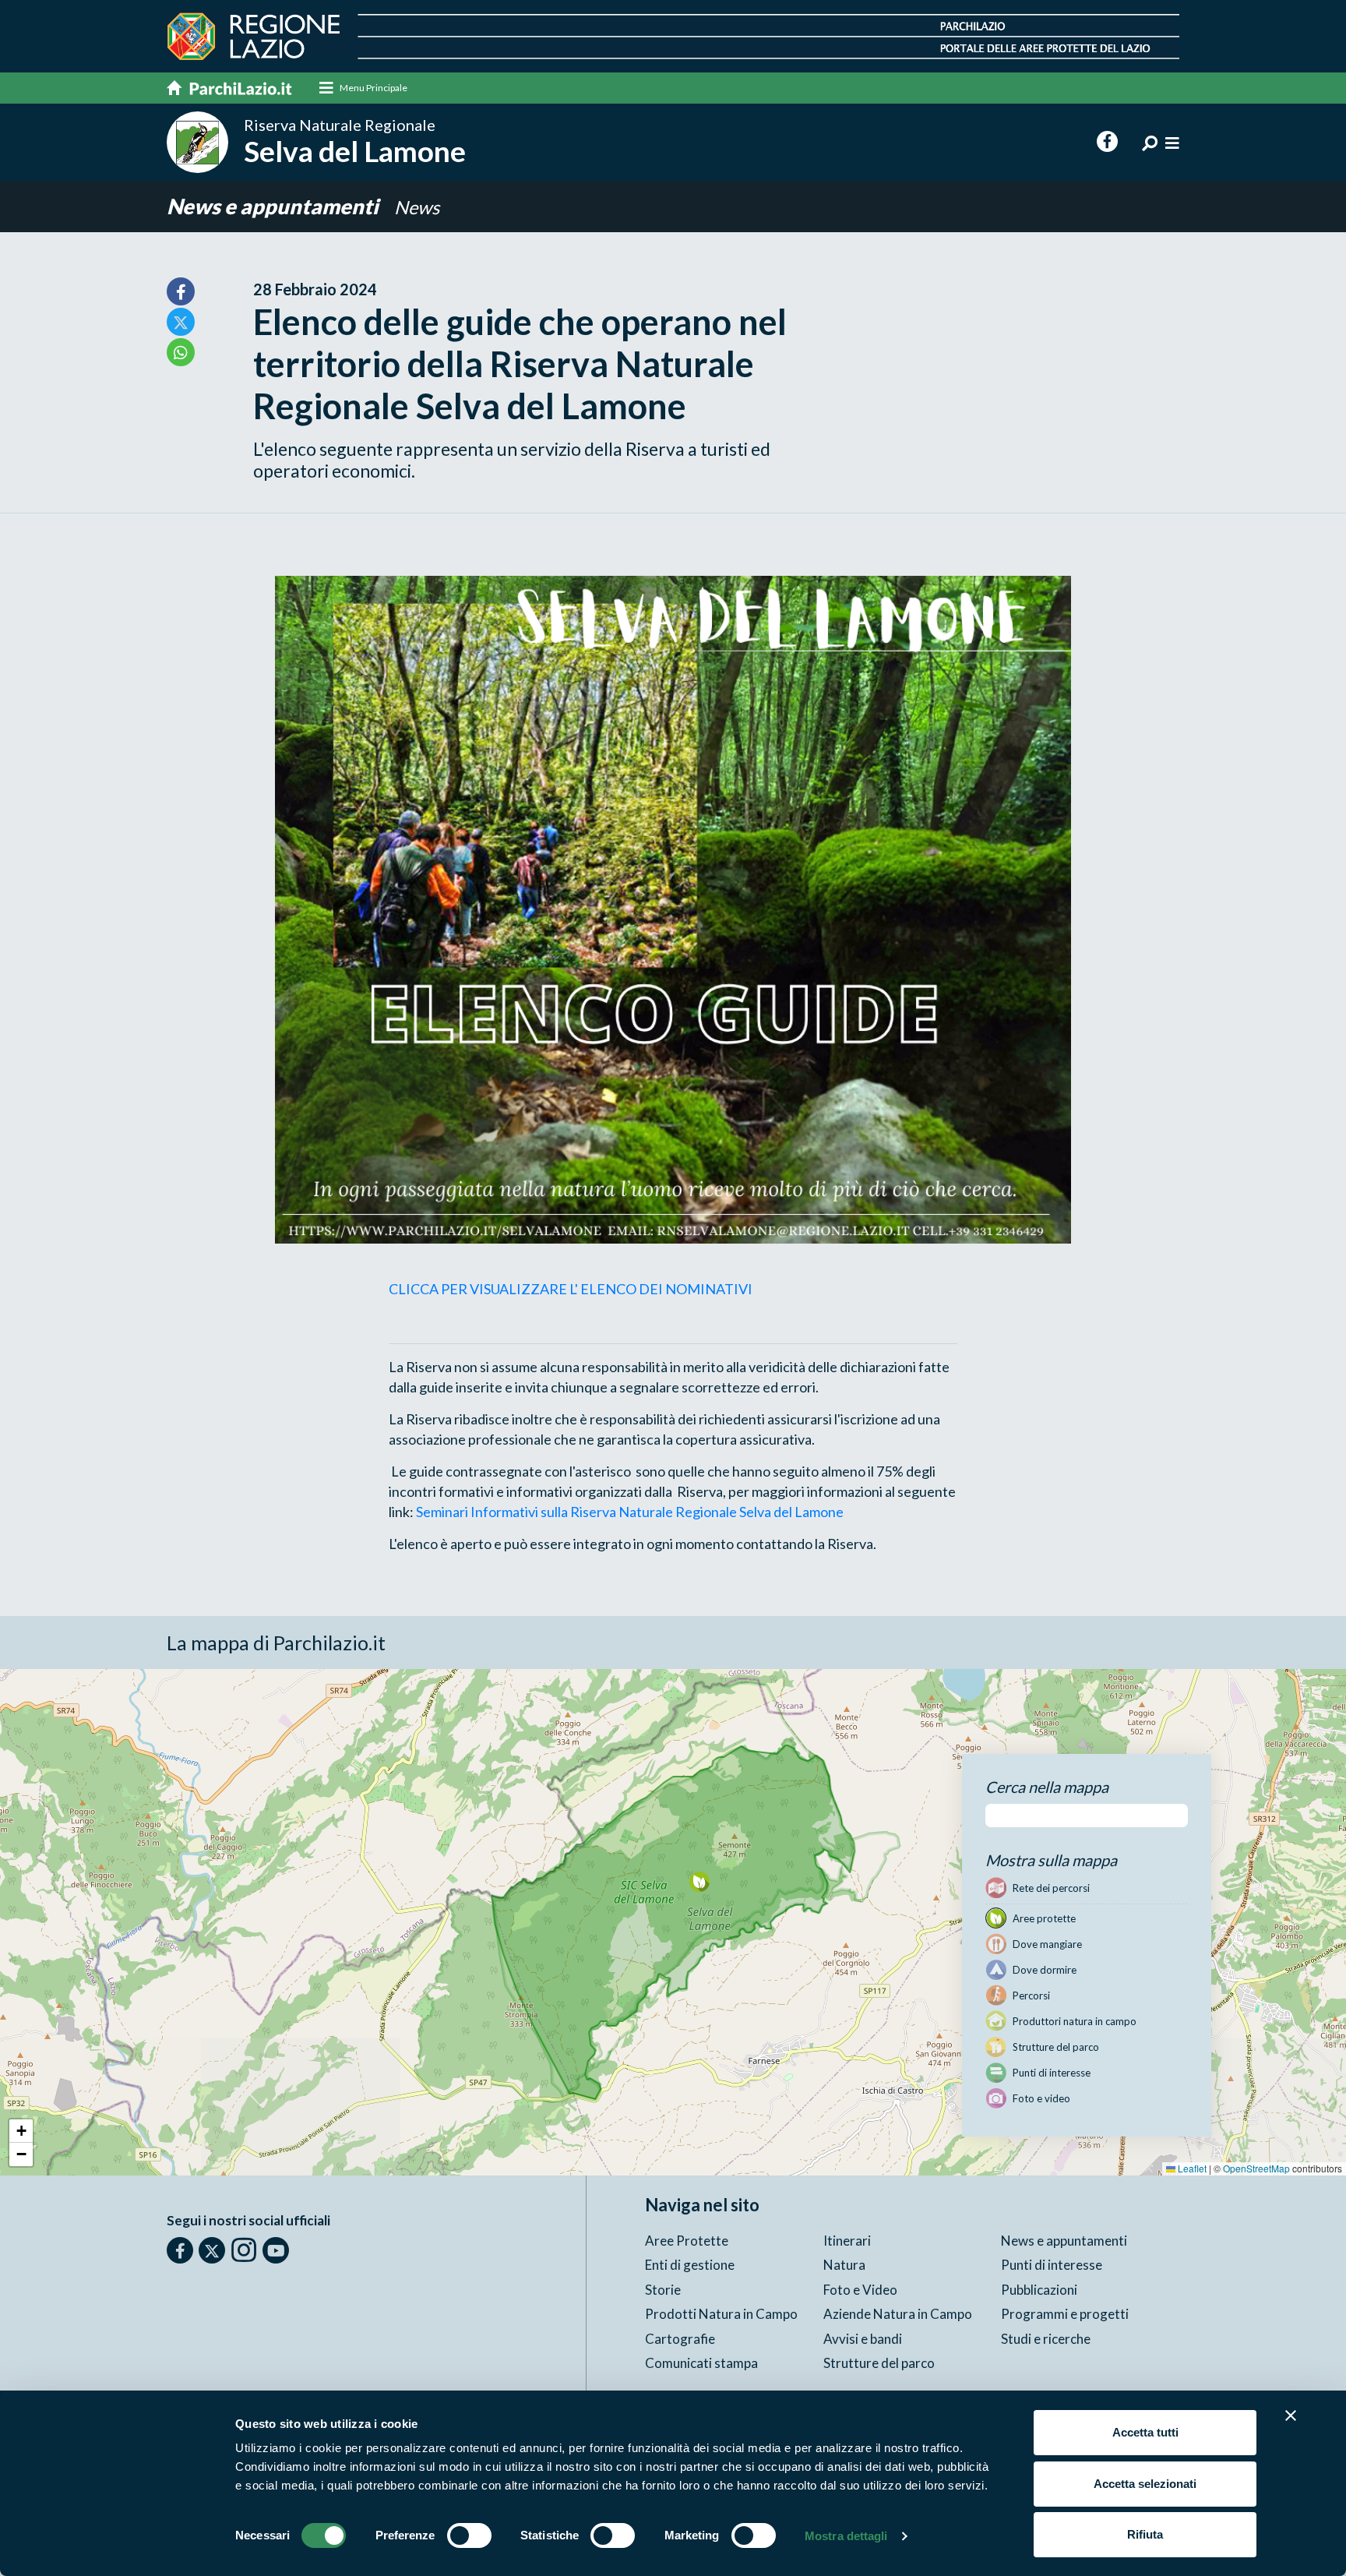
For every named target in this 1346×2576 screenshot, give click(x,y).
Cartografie (680, 2339)
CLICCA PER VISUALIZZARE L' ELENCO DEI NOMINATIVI (571, 1289)
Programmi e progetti (1065, 2314)
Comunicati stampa (701, 2363)
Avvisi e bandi (863, 2339)
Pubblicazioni (1039, 2290)
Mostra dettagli (846, 2536)
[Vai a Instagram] (244, 2250)
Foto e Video (860, 2290)
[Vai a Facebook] (180, 2250)
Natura (844, 2265)
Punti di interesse (1052, 2265)
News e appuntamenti (275, 206)
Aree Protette (687, 2241)
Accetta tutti (1145, 2432)
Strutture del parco (879, 2363)
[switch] (469, 2535)
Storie (663, 2290)
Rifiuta (1145, 2534)
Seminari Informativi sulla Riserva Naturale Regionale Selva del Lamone (630, 1512)
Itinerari (847, 2241)
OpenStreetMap (1256, 2168)
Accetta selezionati (1145, 2484)
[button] (699, 1881)
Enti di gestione (690, 2265)
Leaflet (1191, 2168)
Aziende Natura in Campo (898, 2314)
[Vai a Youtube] (276, 2250)
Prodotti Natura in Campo (721, 2314)
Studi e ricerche (1046, 2339)
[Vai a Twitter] (212, 2250)
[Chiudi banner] (1291, 2415)
